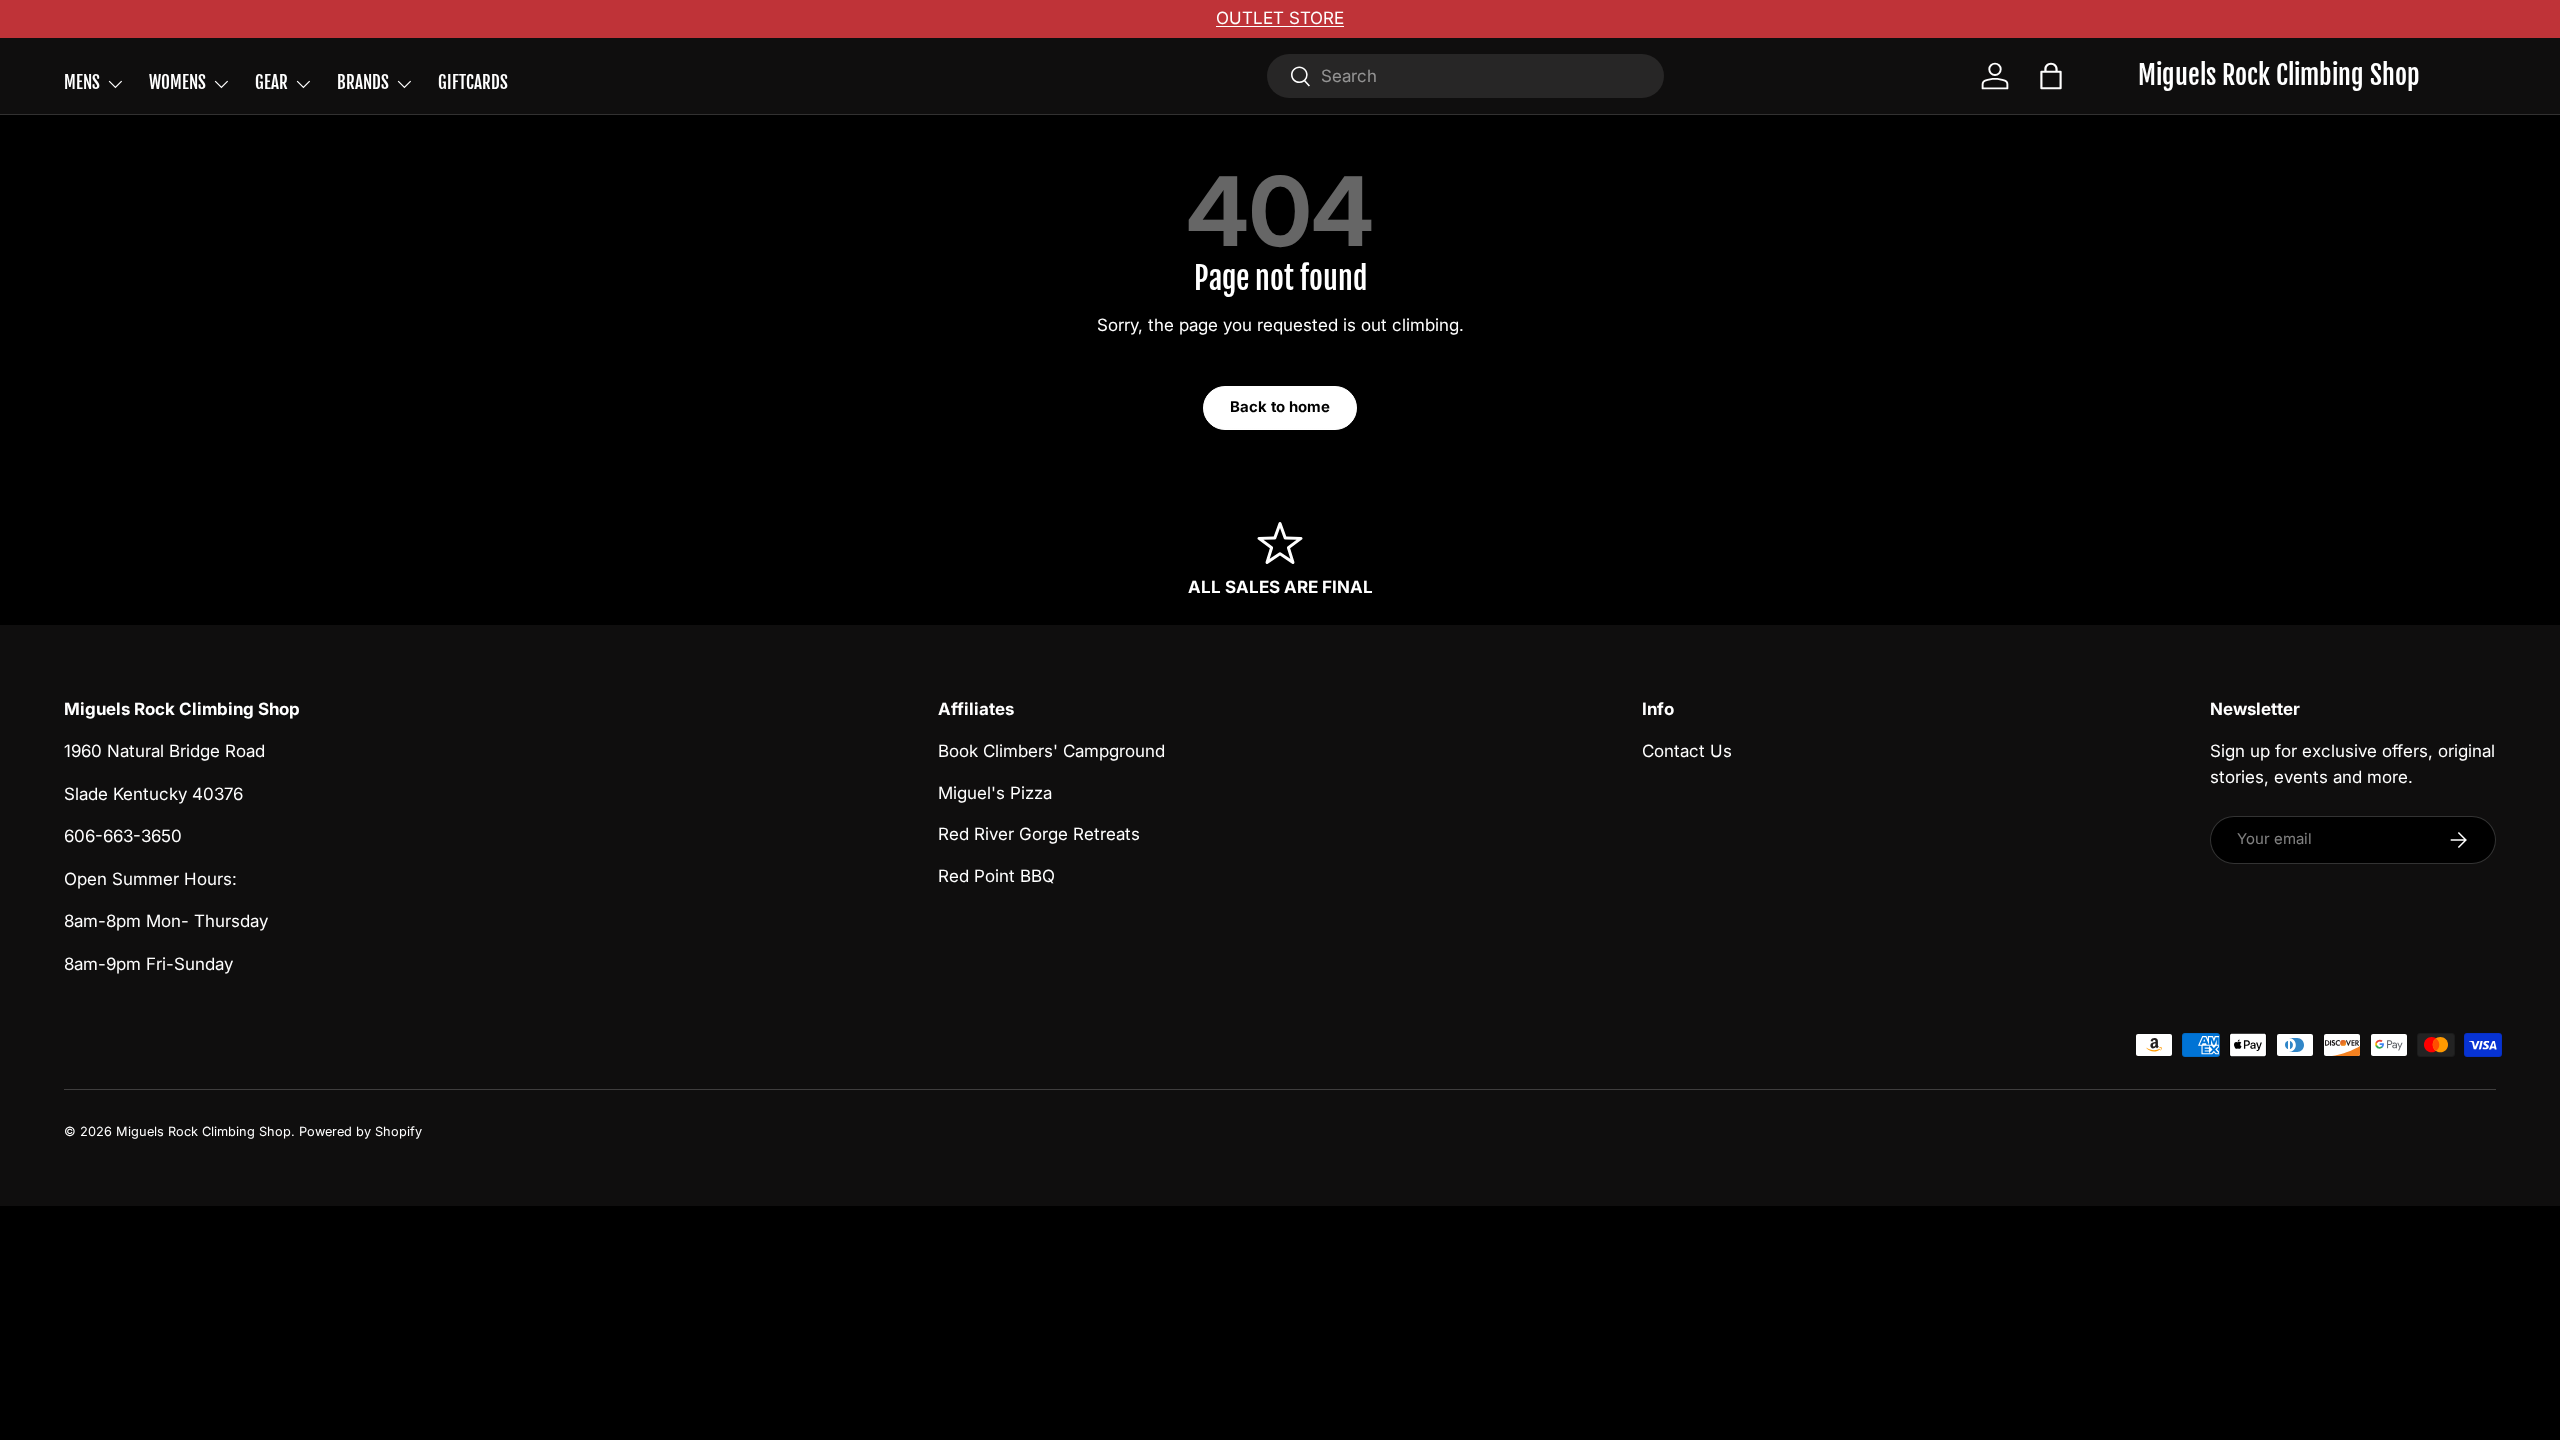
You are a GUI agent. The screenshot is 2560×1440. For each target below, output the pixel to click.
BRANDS (363, 82)
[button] (2051, 76)
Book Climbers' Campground (1051, 751)
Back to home (1280, 407)
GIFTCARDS (473, 82)
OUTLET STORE (1280, 18)
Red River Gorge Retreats (1039, 834)
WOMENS (177, 82)
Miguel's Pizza (995, 793)
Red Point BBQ (996, 876)
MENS (82, 82)
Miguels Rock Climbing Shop (203, 1131)
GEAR (271, 82)
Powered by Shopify (360, 1131)
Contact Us (1687, 751)
